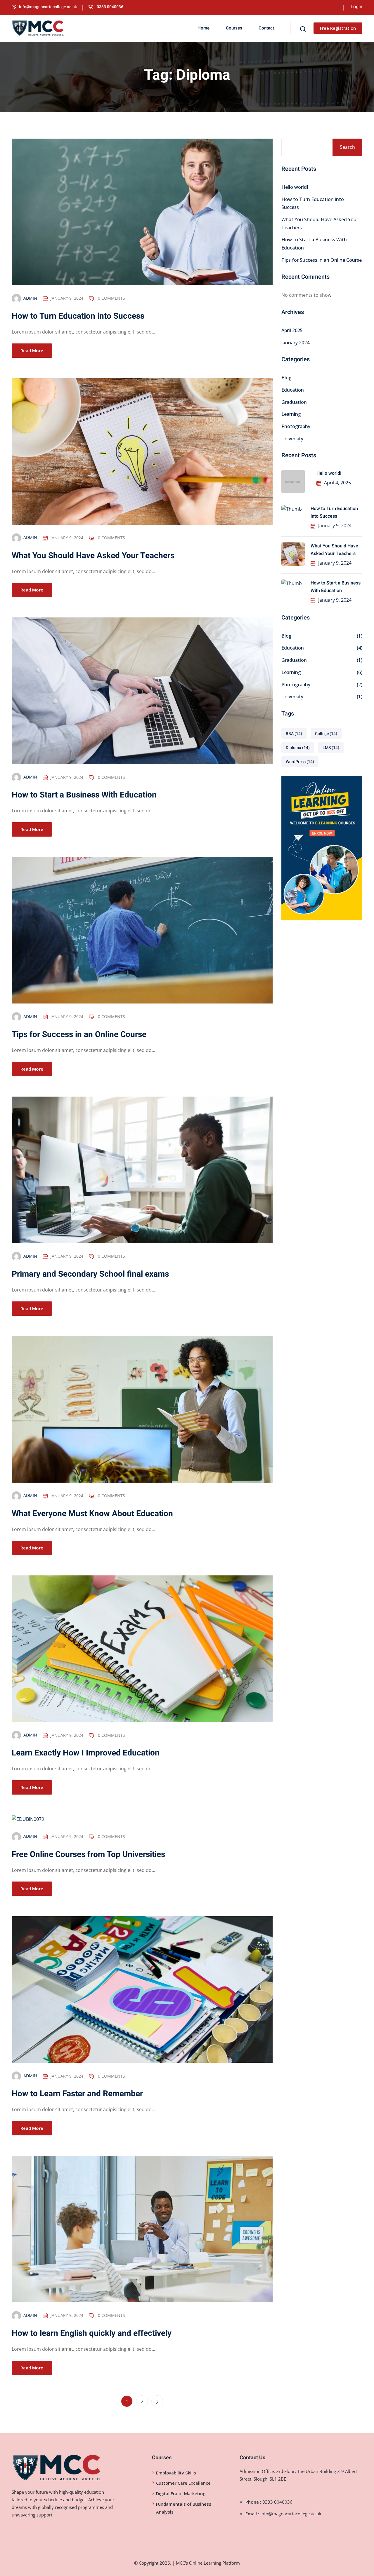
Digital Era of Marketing (181, 2493)
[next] (157, 2401)
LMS (331, 748)
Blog (286, 378)
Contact (266, 28)
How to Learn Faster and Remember (77, 2094)
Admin (30, 298)
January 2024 (295, 343)
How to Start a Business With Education (84, 795)
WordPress (300, 762)
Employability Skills (176, 2473)
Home (204, 28)
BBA (294, 734)
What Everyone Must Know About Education (92, 1514)
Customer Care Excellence (183, 2483)
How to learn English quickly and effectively (92, 2333)
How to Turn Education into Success (78, 316)
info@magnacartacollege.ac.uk (48, 7)
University (292, 439)
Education (293, 390)
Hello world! (295, 187)
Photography (296, 426)
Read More (32, 350)
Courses (234, 28)
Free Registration (338, 28)
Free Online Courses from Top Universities (88, 1855)
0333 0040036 (110, 7)
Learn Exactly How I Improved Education (86, 1753)
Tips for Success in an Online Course (79, 1035)
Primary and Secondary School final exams (90, 1274)
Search (347, 147)
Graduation (294, 402)
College (326, 734)
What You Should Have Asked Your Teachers (93, 556)
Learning (291, 414)
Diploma (298, 748)
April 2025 (292, 330)
